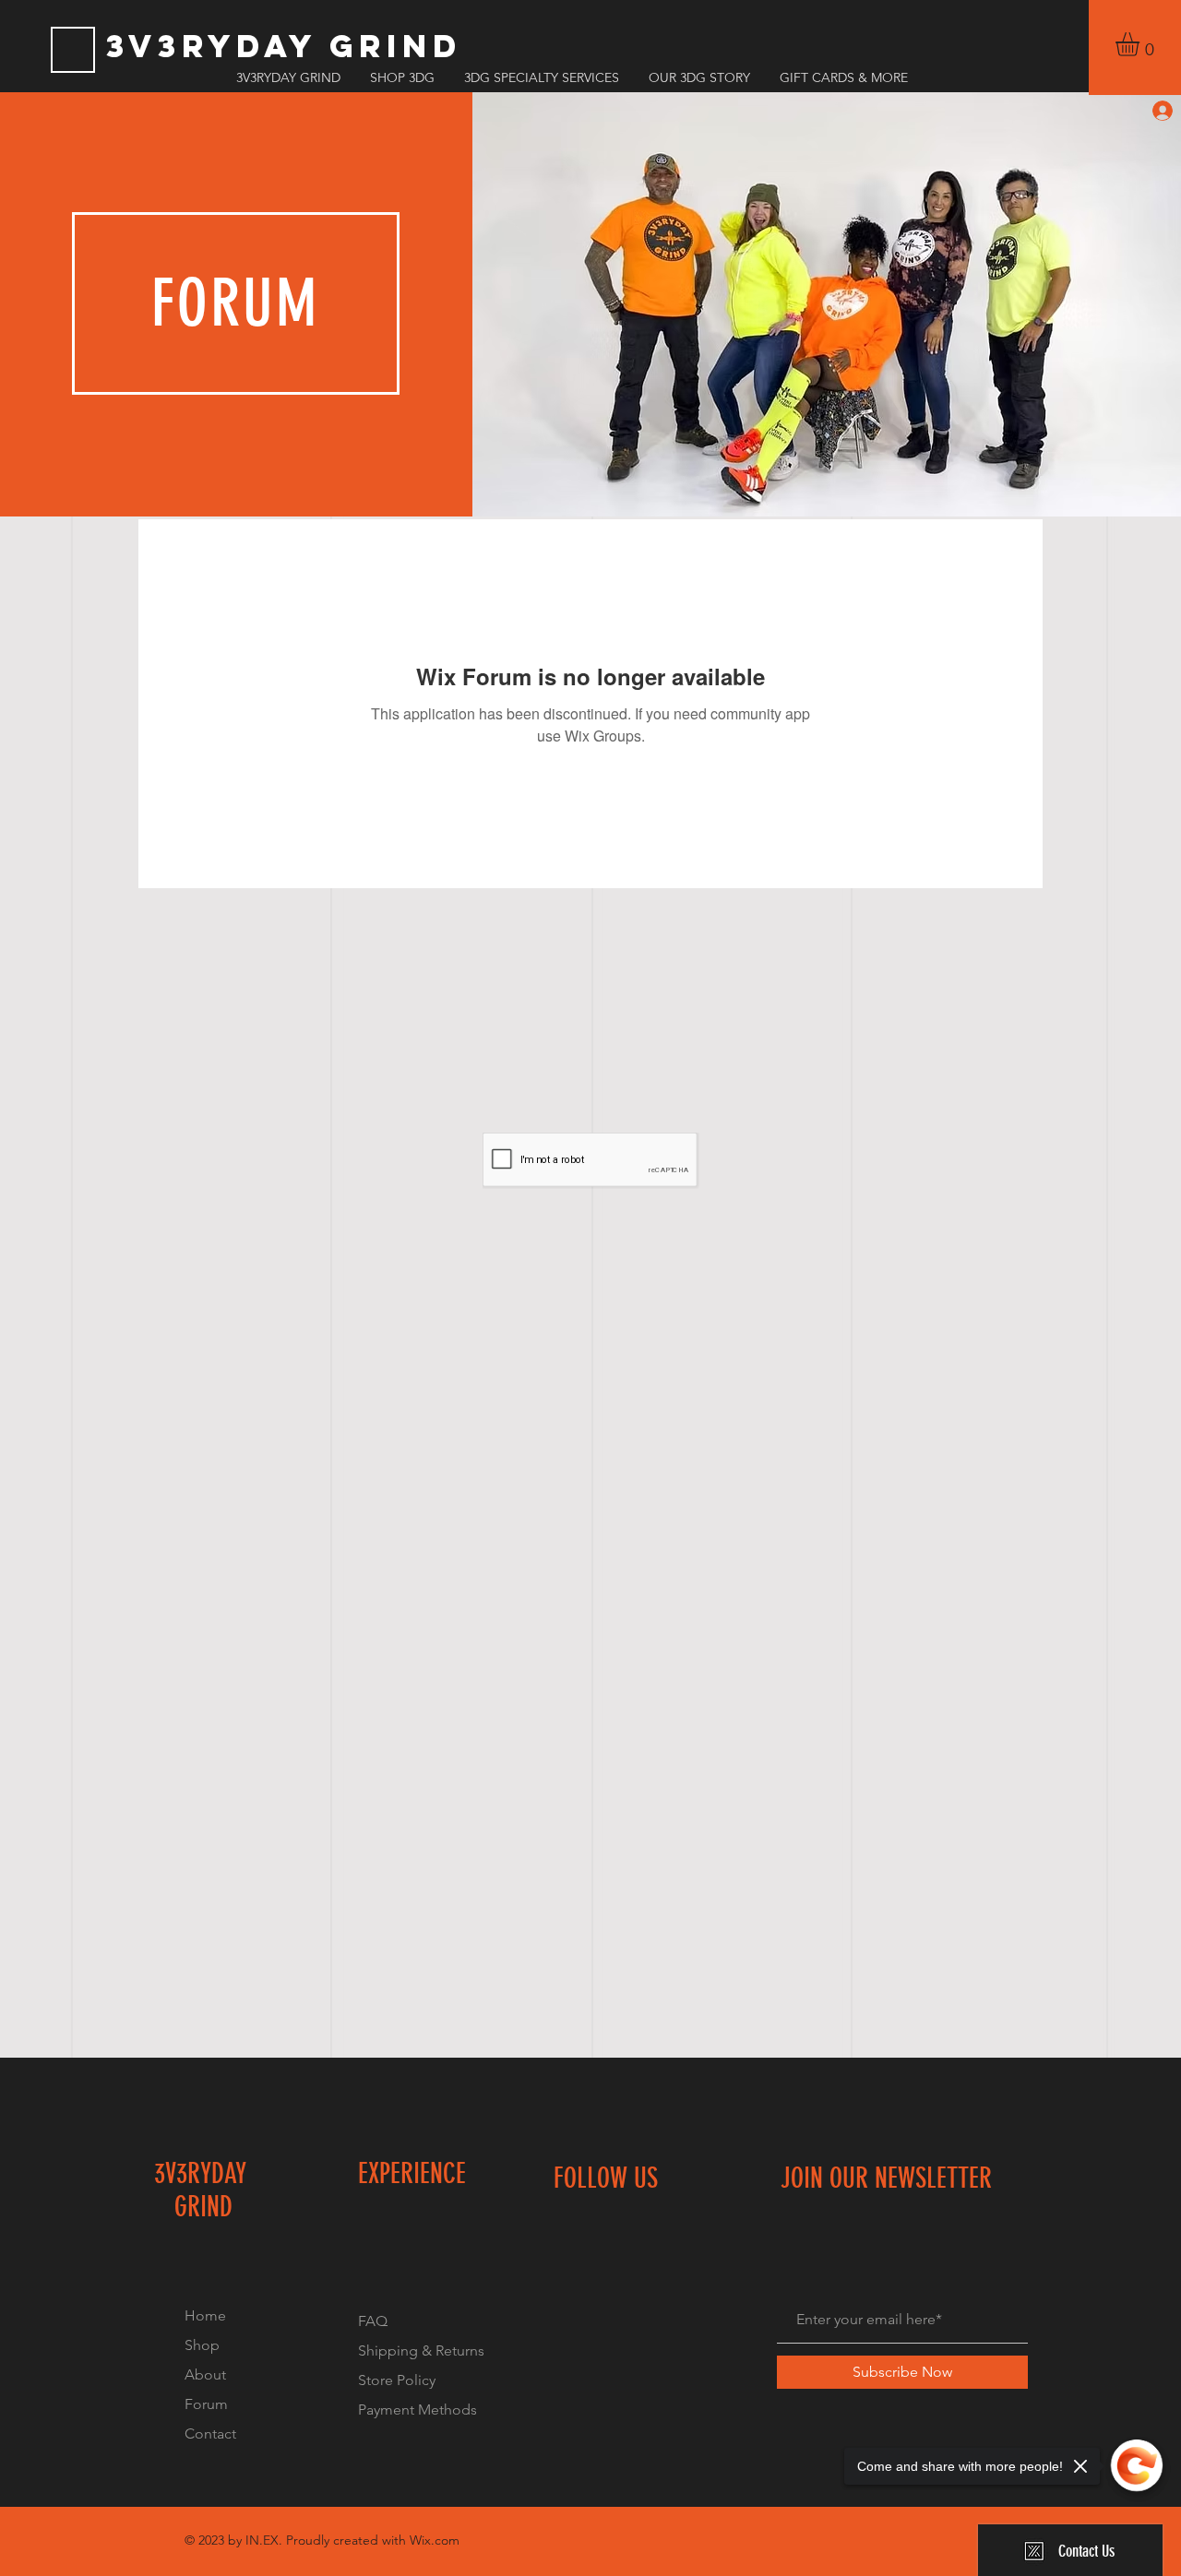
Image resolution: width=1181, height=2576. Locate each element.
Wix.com (435, 2540)
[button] (1141, 44)
